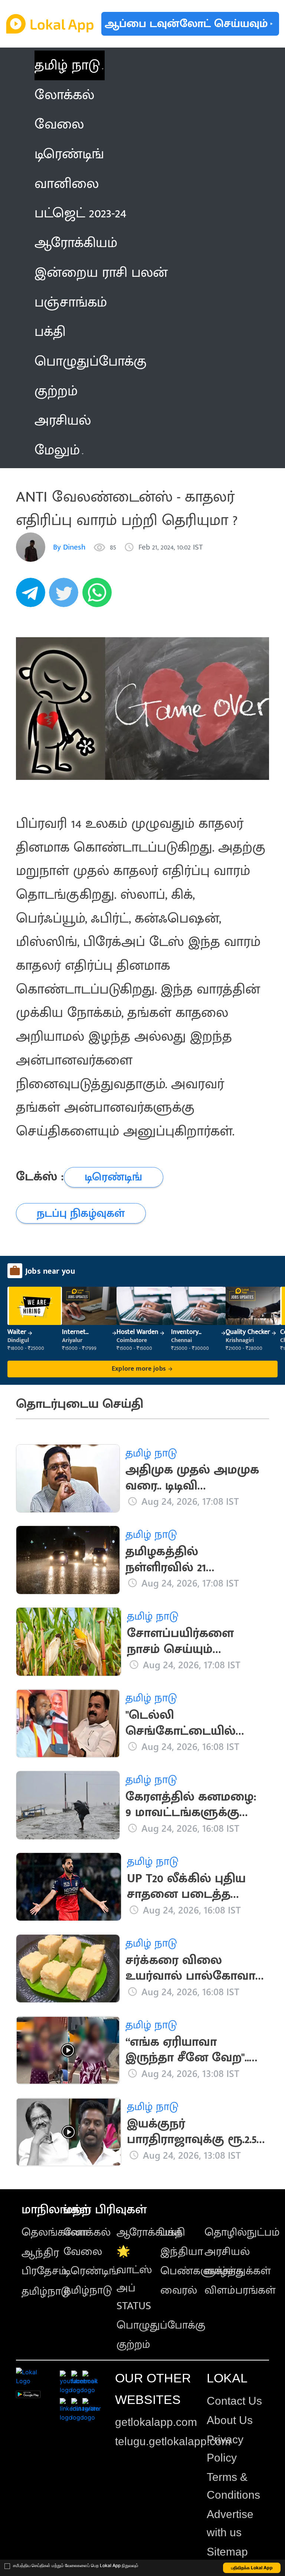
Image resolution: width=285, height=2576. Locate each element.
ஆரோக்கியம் (149, 2232)
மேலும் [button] (57, 450)
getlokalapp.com (156, 2422)
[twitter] (66, 597)
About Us (230, 2420)
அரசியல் (227, 2252)
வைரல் (179, 2290)
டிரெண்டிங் (91, 2271)
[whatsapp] (99, 597)
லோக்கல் (87, 2232)
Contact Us (234, 2401)
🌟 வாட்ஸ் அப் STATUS (134, 2279)
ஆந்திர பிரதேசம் (44, 2262)
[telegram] (33, 597)
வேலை (83, 2252)
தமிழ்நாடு (46, 2291)
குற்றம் (133, 2345)
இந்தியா (182, 2252)
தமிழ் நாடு (67, 65)
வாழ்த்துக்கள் (238, 2271)
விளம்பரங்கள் (240, 2290)
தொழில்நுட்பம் (242, 2232)
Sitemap (227, 2552)
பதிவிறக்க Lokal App (252, 2568)
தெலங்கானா (55, 2232)
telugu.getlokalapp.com (173, 2441)
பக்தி (173, 2232)
